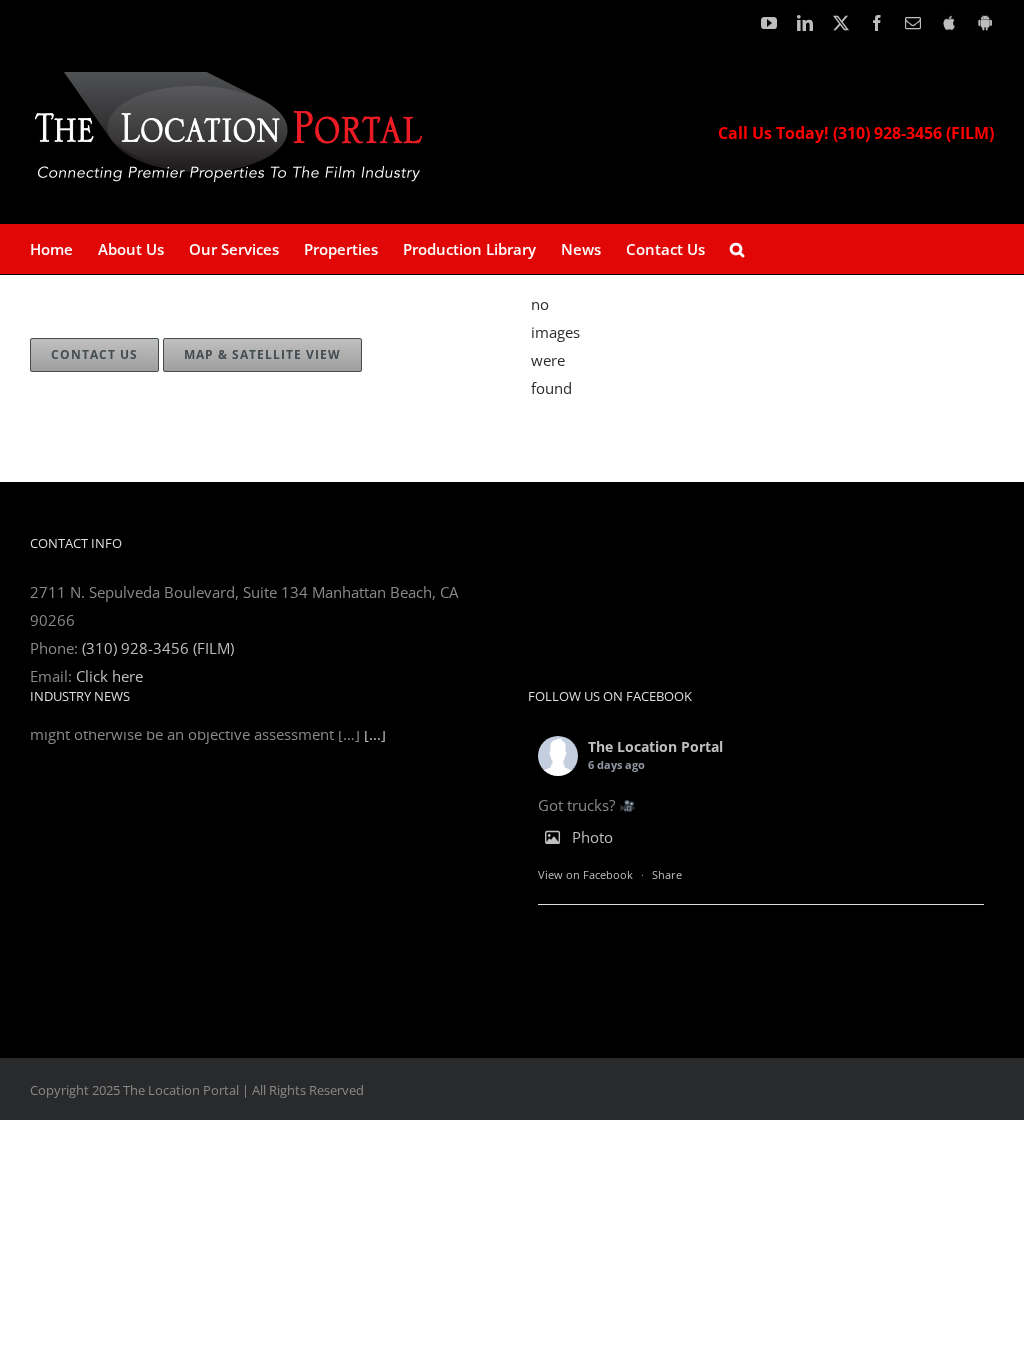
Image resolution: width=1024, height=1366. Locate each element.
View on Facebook (585, 874)
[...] (375, 975)
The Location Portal (655, 746)
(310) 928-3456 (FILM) (158, 648)
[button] (737, 249)
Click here (109, 676)
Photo (592, 837)
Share (667, 874)
